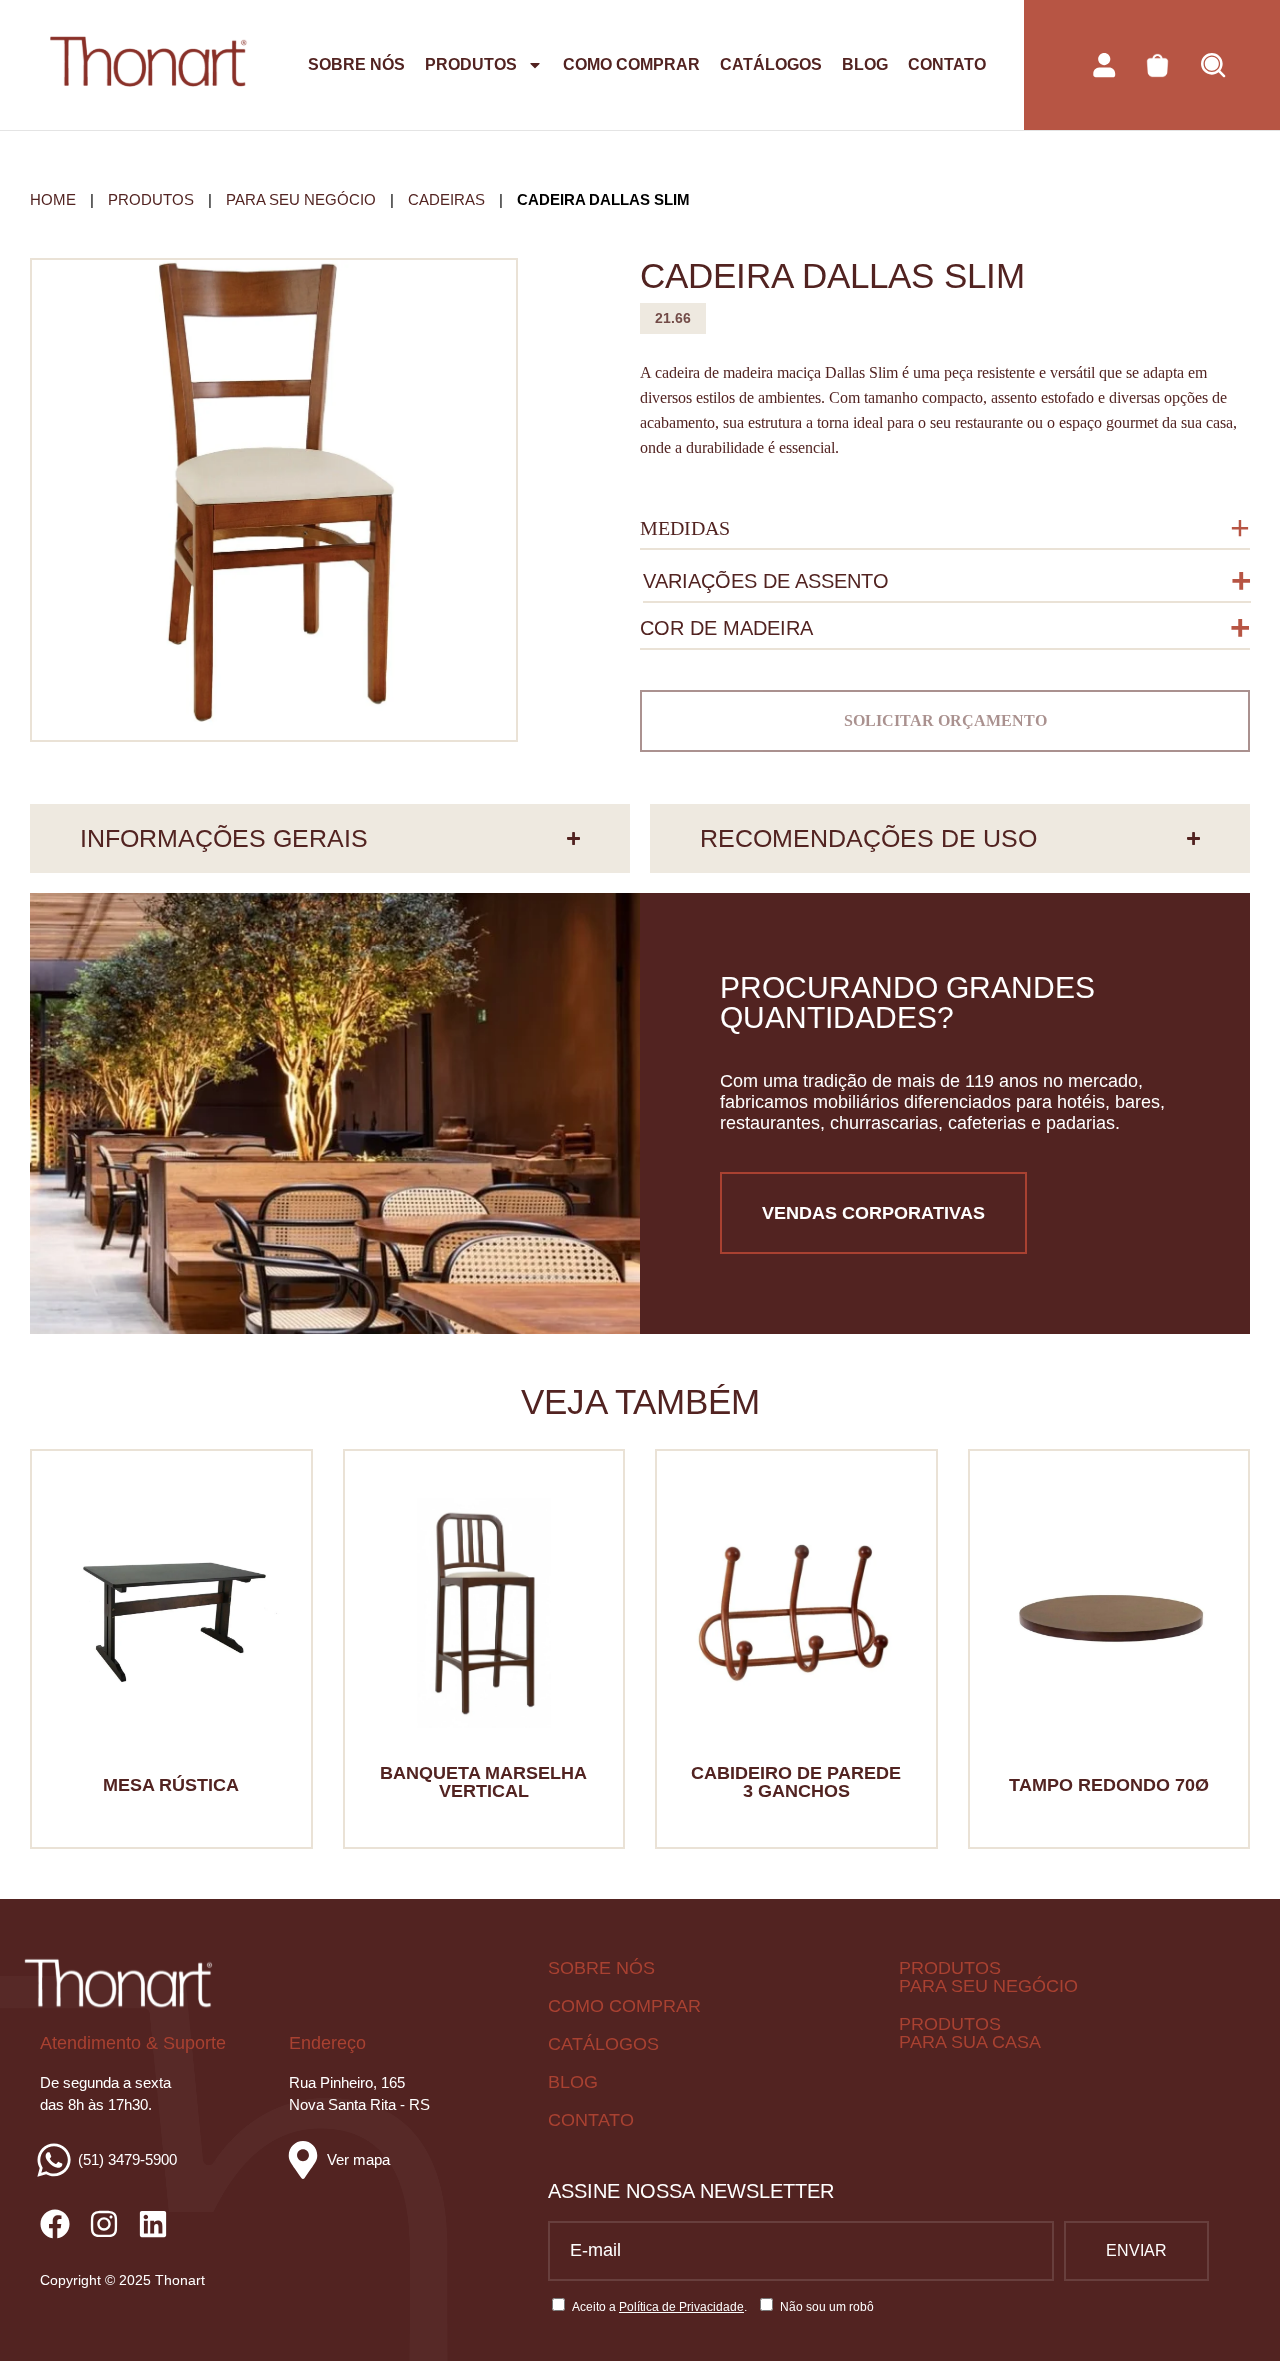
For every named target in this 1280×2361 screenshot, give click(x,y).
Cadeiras (446, 199)
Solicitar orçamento (945, 720)
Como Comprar (631, 64)
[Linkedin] (153, 2224)
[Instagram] (104, 2224)
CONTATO (591, 2120)
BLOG (573, 2082)
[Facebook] (55, 2224)
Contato (947, 64)
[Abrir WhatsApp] (1230, 2310)
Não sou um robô (827, 2307)
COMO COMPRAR (624, 2006)
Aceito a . (659, 2307)
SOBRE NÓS (601, 1968)
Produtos (471, 64)
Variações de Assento (766, 581)
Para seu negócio (301, 199)
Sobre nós (356, 64)
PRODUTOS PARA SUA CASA (970, 2033)
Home (53, 199)
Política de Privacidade (681, 2307)
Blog (865, 64)
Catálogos (771, 64)
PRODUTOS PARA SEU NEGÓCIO (988, 1977)
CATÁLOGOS (603, 2044)
